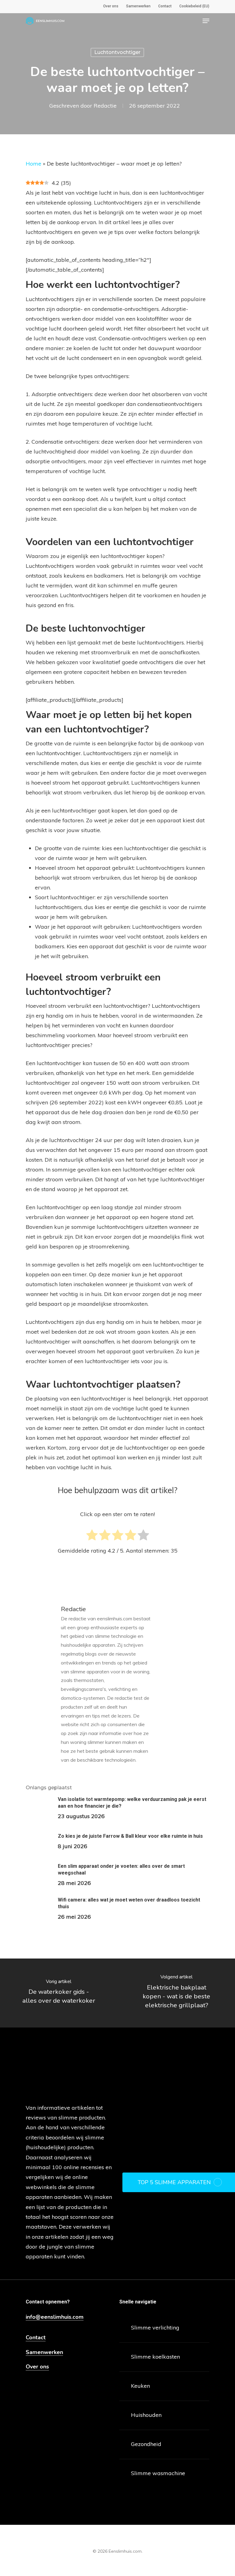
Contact (36, 2338)
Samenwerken (44, 2352)
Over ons (37, 2367)
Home (34, 164)
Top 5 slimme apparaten (174, 2182)
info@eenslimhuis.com (55, 2317)
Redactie (105, 106)
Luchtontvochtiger (117, 52)
